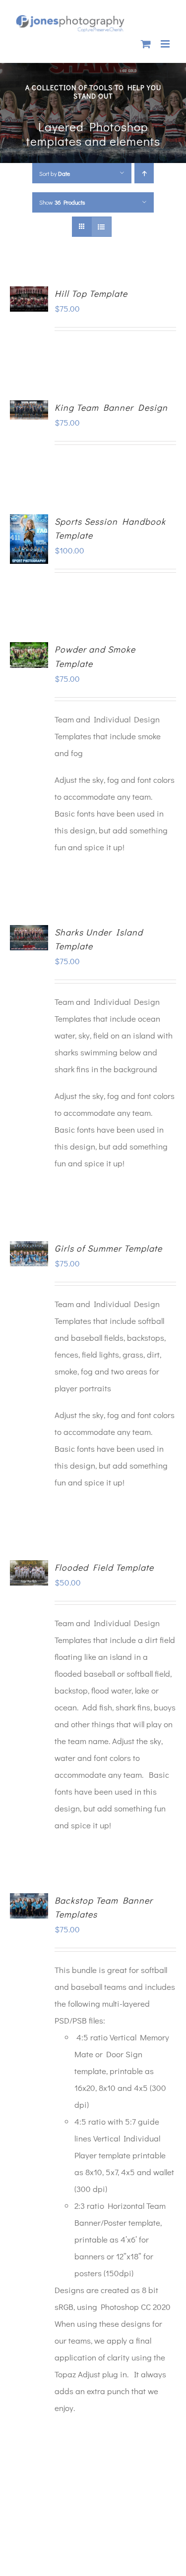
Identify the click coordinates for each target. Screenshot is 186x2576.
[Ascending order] (144, 173)
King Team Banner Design (111, 407)
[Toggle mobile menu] (166, 44)
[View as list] (101, 227)
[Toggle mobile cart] (146, 44)
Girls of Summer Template (108, 1248)
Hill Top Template (91, 293)
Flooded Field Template (104, 1567)
